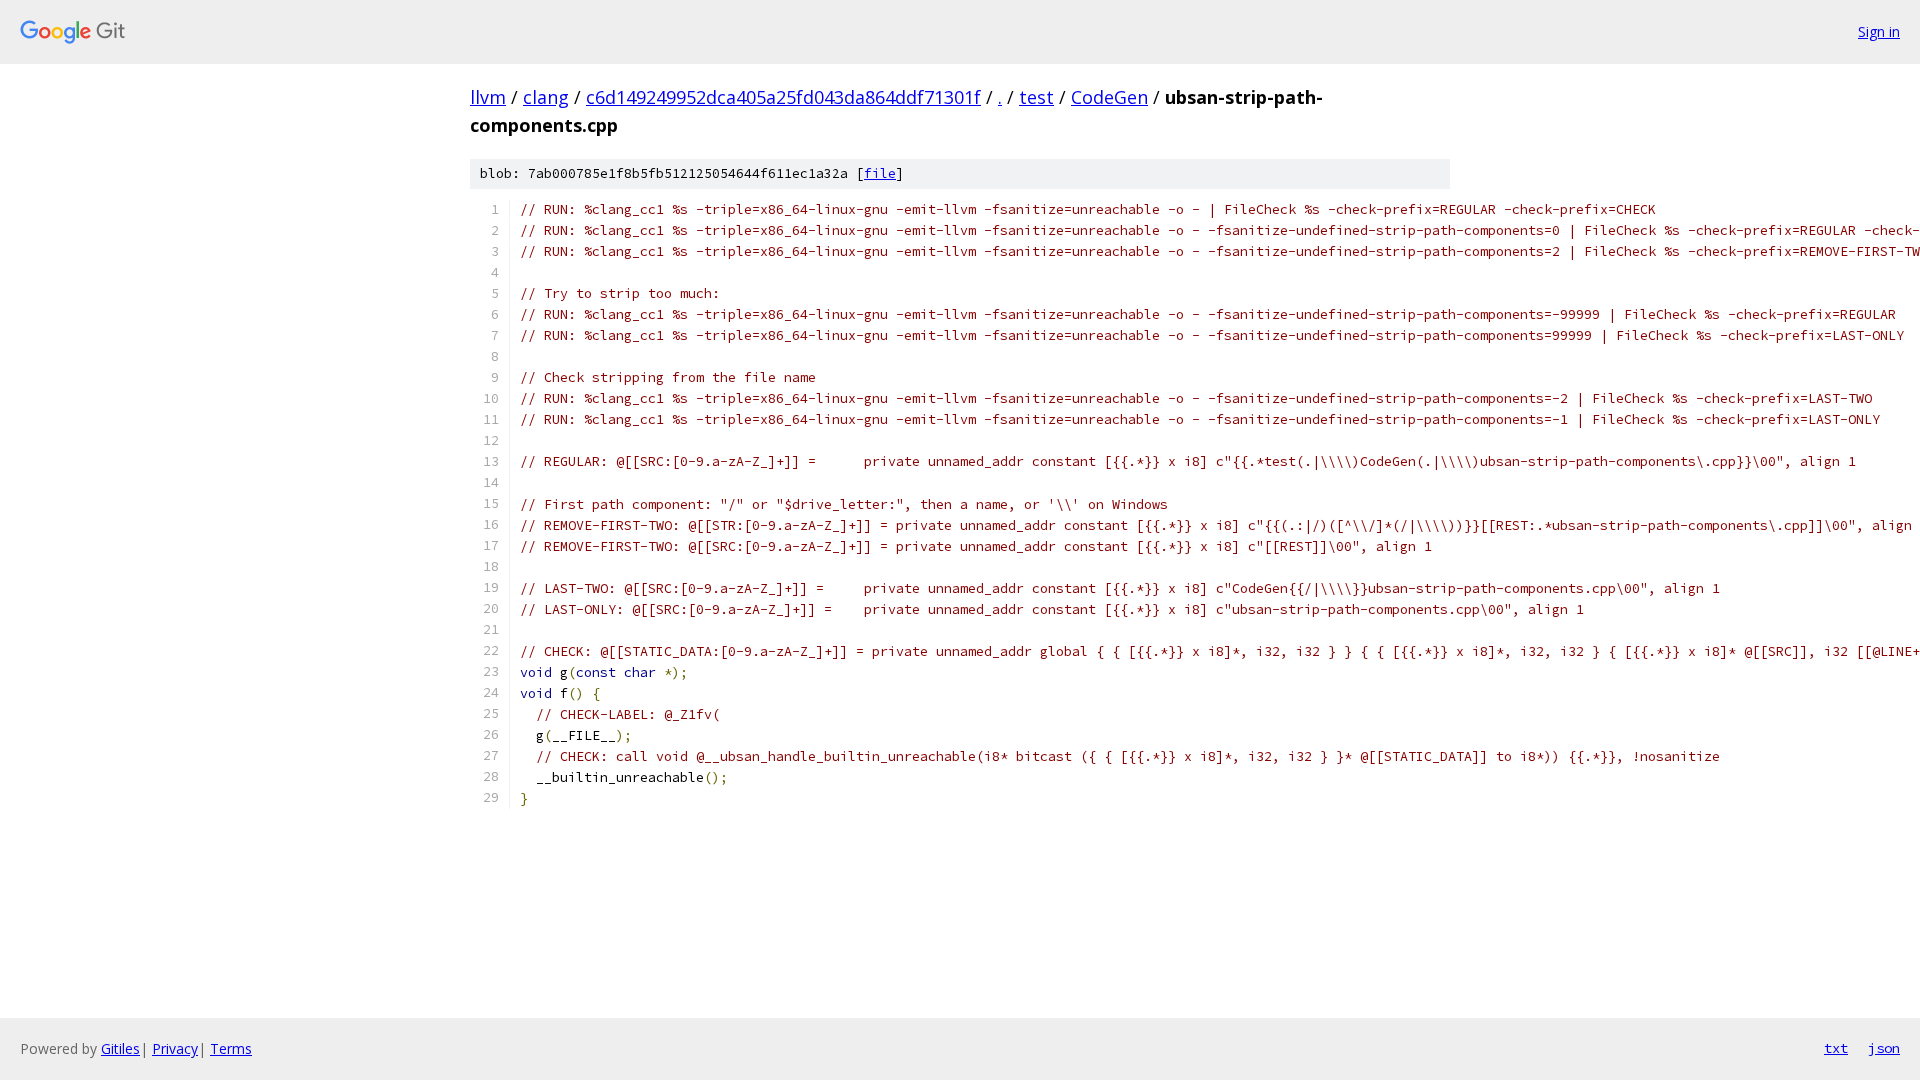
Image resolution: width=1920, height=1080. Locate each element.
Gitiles (120, 1048)
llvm (488, 97)
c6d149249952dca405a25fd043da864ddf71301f (783, 97)
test (1036, 97)
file (880, 173)
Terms (231, 1048)
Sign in (1879, 31)
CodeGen (1109, 97)
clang (546, 97)
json (1884, 1048)
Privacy (175, 1048)
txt (1836, 1048)
